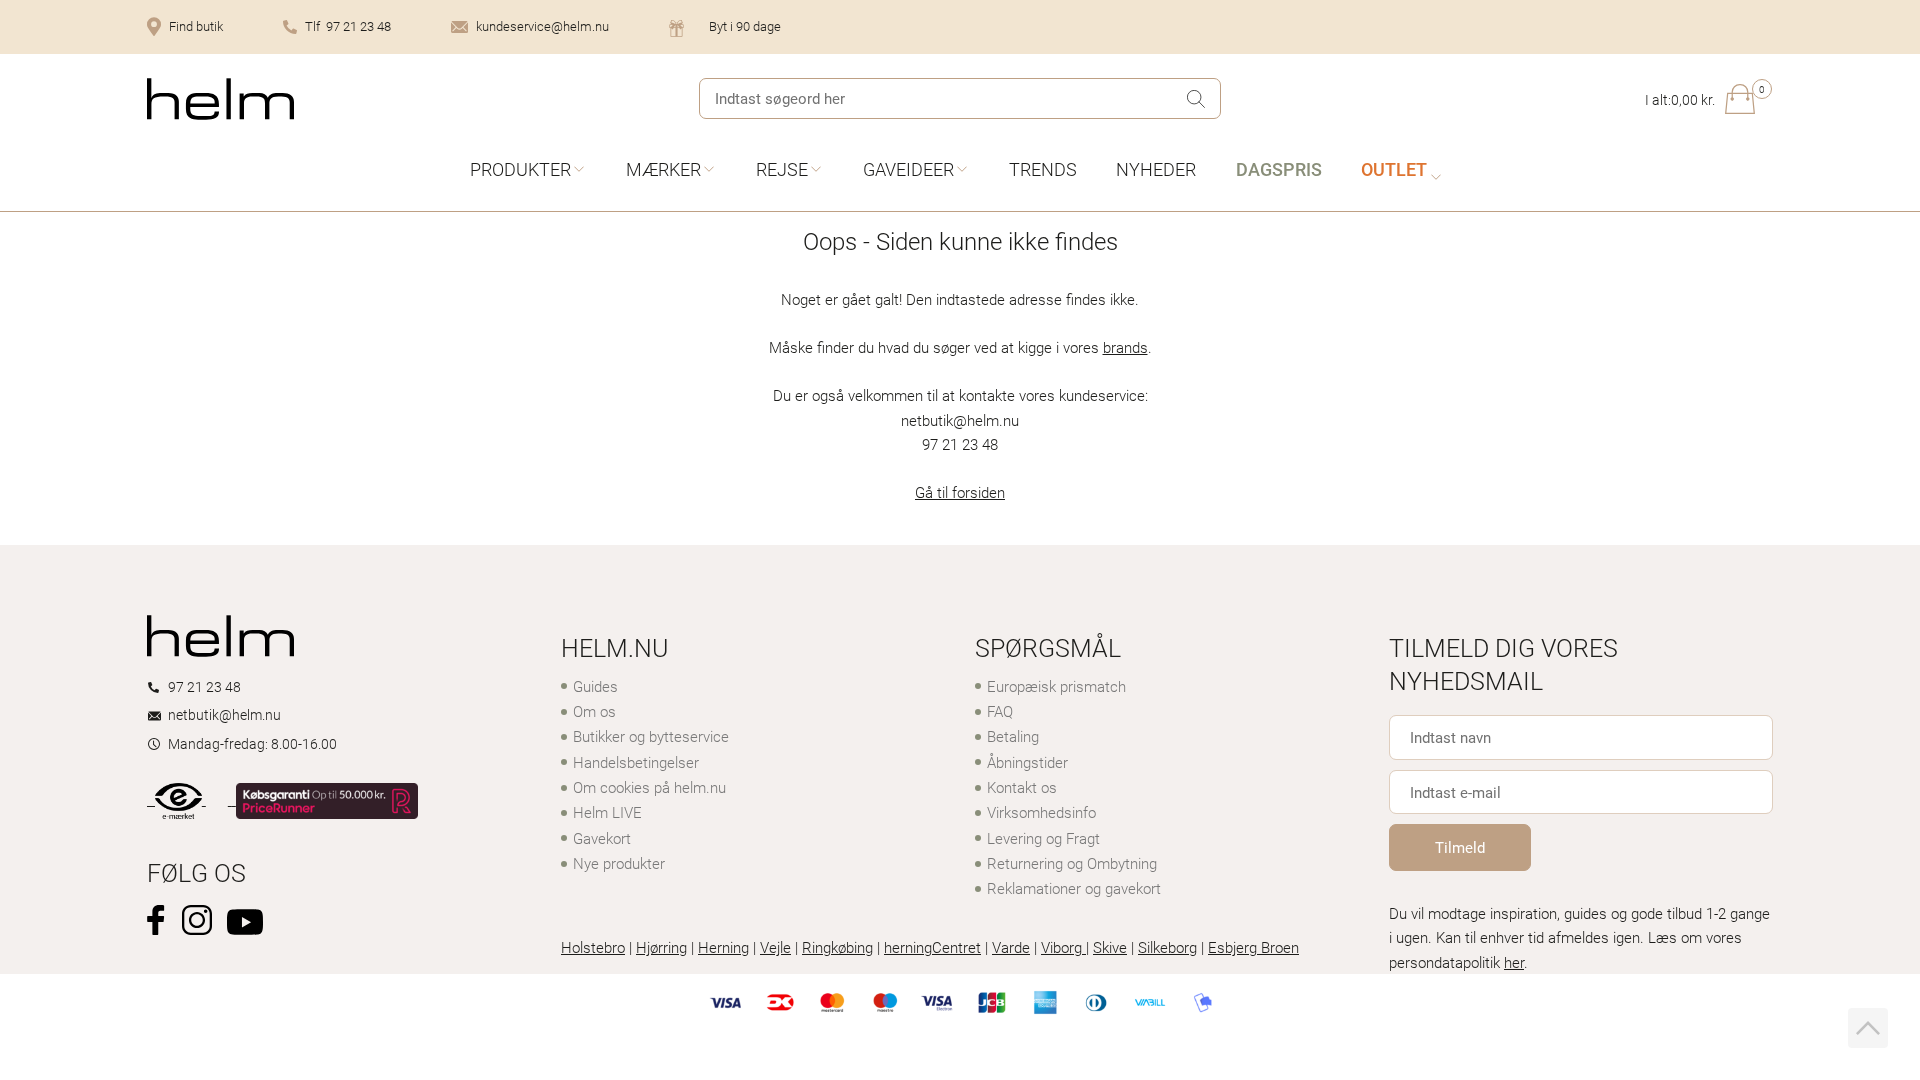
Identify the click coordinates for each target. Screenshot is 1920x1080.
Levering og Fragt (1043, 838)
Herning (723, 947)
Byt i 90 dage (745, 26)
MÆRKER (663, 169)
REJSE (782, 169)
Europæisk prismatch (1056, 686)
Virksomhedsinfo (1041, 812)
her (1514, 962)
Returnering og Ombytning (1072, 863)
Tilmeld (1460, 847)
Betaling (1013, 736)
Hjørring (661, 947)
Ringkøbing (837, 947)
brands (1125, 347)
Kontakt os (1022, 787)
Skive (1110, 947)
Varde (1011, 947)
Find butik (196, 26)
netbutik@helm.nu (224, 714)
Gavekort (602, 838)
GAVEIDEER (908, 169)
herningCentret (932, 947)
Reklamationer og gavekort (1074, 888)
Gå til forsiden (960, 492)
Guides (595, 686)
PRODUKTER (520, 169)
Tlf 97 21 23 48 (348, 26)
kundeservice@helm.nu (542, 26)
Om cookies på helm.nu (649, 787)
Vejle (775, 947)
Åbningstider (1027, 762)
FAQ (1000, 711)
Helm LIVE (607, 812)
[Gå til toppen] (1868, 1028)
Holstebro (593, 947)
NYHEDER (1156, 169)
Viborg (1063, 947)
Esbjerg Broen (1253, 947)
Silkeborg (1167, 947)
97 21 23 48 (204, 686)
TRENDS (1043, 169)
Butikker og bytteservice (651, 736)
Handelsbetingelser (636, 762)
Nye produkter (619, 863)
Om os (594, 711)
